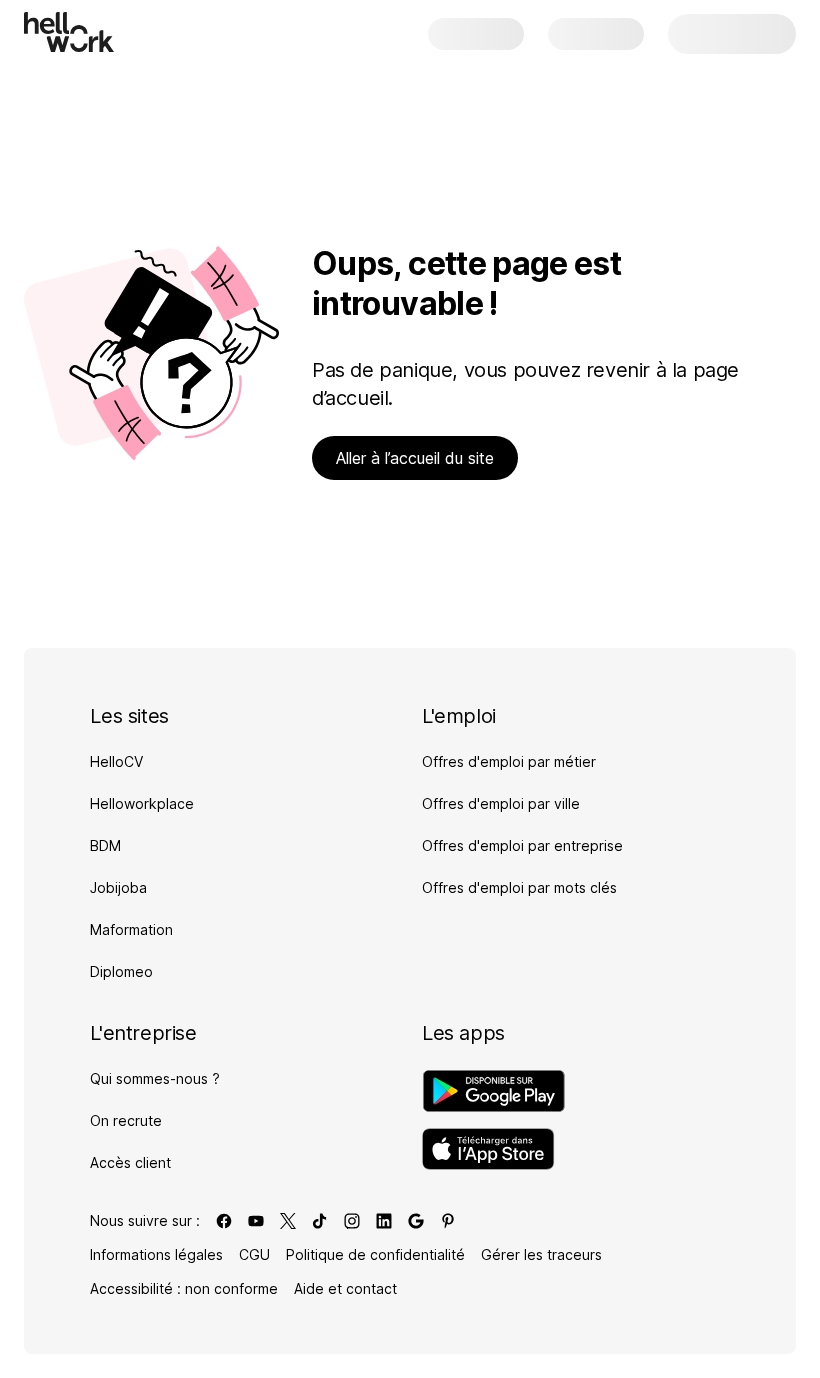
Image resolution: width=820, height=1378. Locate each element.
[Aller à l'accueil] (69, 32)
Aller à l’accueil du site (415, 458)
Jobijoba (118, 887)
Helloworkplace (142, 803)
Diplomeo (121, 971)
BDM (105, 845)
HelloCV (116, 761)
